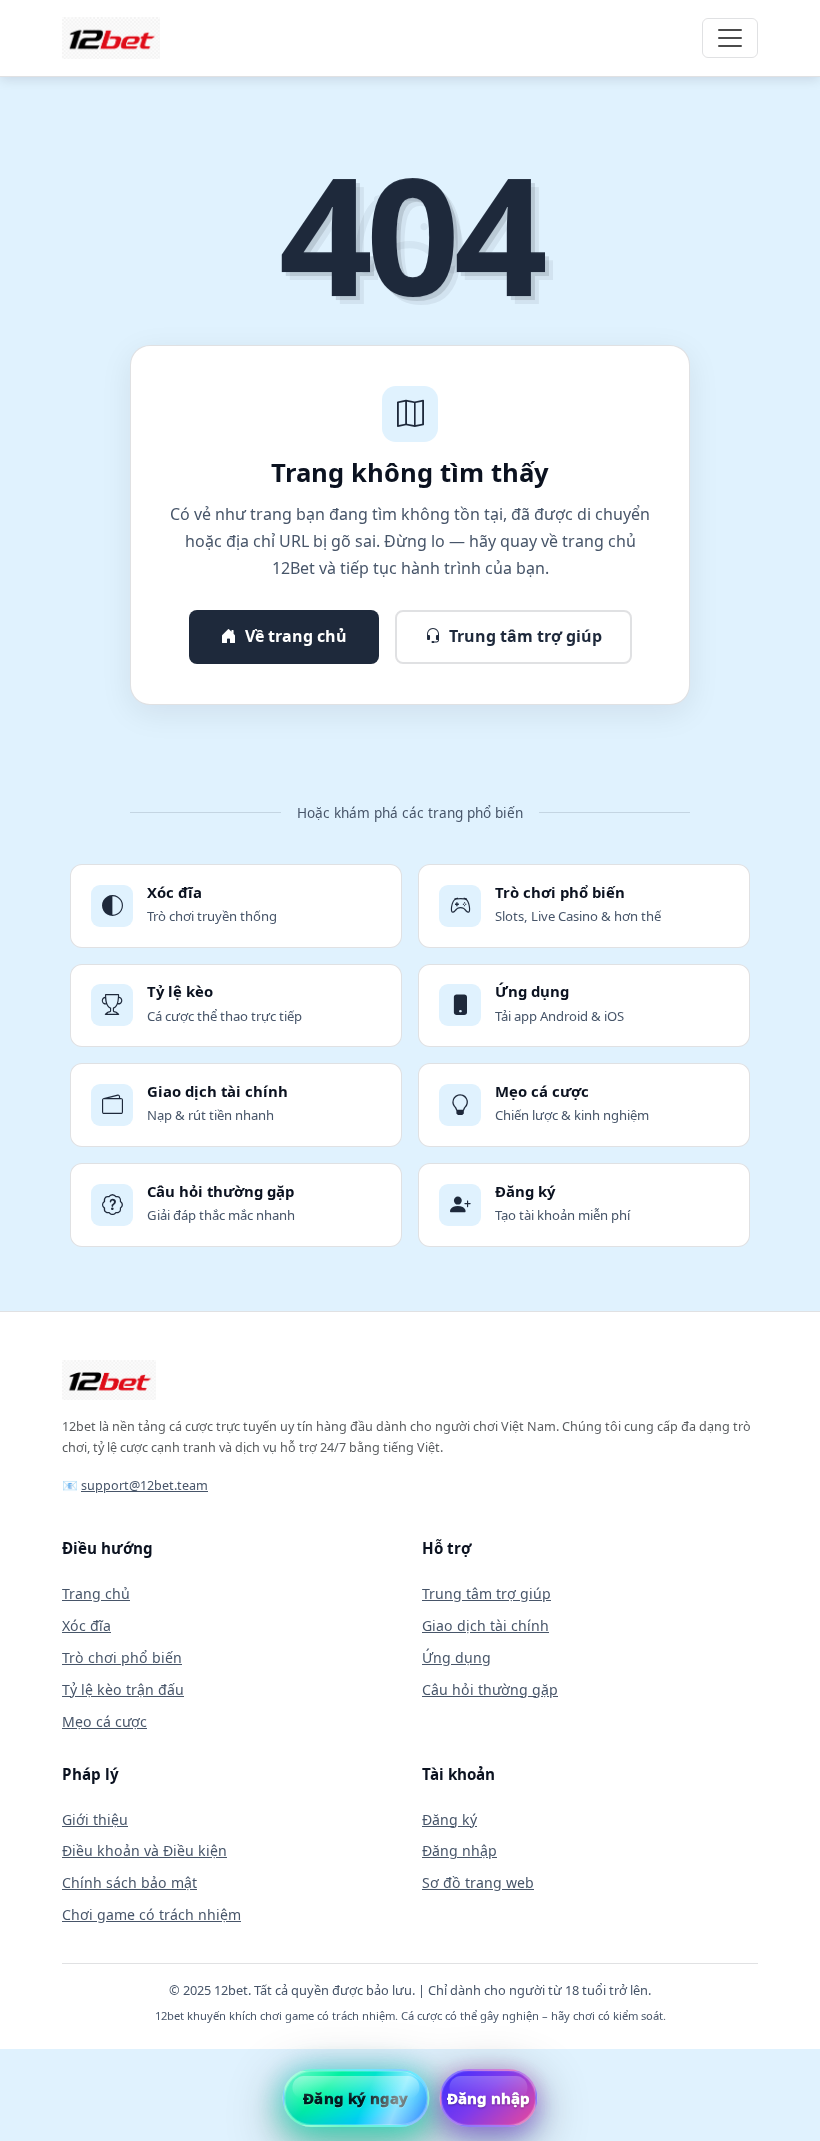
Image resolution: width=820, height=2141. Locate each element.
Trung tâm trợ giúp (525, 636)
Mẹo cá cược (104, 1721)
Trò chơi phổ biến (122, 1657)
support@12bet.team (144, 1485)
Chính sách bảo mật (129, 1882)
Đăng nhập (459, 1850)
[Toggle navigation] (730, 38)
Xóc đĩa (86, 1625)
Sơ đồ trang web (478, 1882)
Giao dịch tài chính (485, 1625)
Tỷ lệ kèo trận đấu (123, 1689)
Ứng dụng (456, 1657)
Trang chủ (96, 1593)
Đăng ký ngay (355, 2098)
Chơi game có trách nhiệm (151, 1914)
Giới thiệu (95, 1819)
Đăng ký (449, 1819)
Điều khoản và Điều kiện (144, 1850)
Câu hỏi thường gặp (490, 1689)
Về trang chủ (296, 636)
